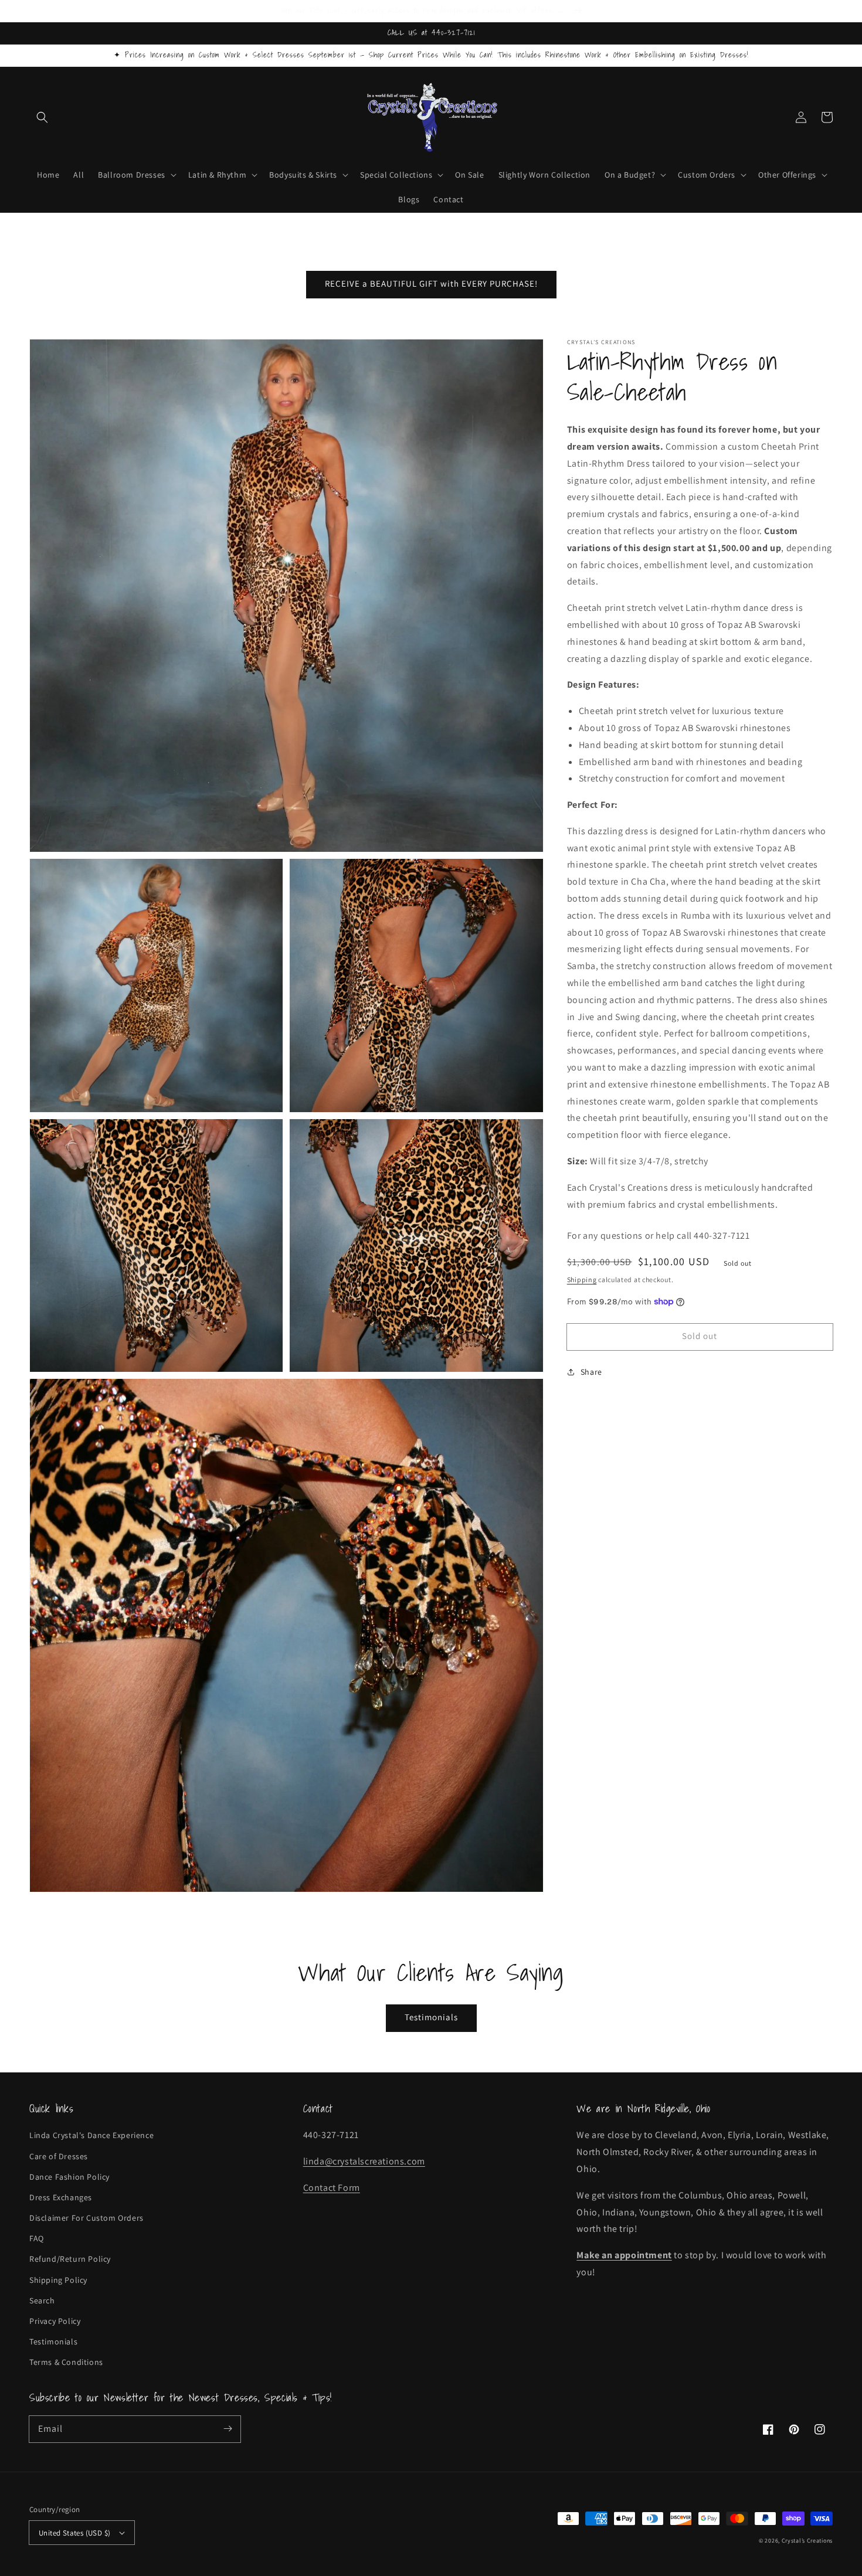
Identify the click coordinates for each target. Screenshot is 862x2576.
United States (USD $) (74, 2533)
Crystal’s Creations (807, 2541)
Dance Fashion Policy (69, 2177)
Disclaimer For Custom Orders (86, 2218)
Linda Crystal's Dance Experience (91, 2135)
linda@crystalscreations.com (364, 2161)
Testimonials (431, 2017)
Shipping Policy (58, 2280)
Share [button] (591, 1371)
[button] (42, 117)
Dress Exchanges (61, 2197)
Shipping (582, 1279)
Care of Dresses (59, 2156)
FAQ (37, 2238)
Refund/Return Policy (70, 2259)
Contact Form (332, 2188)
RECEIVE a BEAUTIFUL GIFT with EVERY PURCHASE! (431, 283)
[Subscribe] (228, 2429)
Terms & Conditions (66, 2362)
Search (42, 2300)
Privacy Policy (55, 2321)
